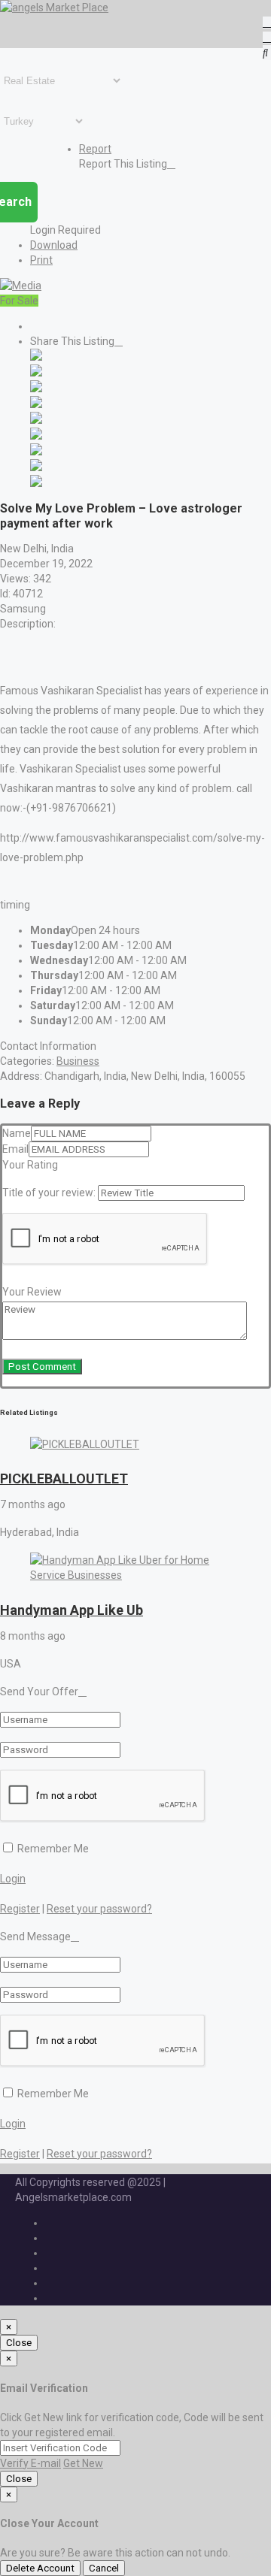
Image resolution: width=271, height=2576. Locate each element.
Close (19, 2343)
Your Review (32, 1292)
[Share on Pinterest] (36, 436)
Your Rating (30, 1165)
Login (13, 1879)
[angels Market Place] (54, 8)
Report (95, 149)
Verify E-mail (30, 2463)
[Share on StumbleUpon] (36, 467)
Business (78, 1061)
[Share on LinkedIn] (36, 389)
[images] (21, 286)
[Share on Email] (36, 483)
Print (41, 260)
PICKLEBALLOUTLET (64, 1478)
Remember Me (52, 1849)
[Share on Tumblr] (36, 452)
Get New (83, 2463)
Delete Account (40, 2568)
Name (17, 1133)
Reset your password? (99, 1909)
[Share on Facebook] (36, 357)
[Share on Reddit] (36, 420)
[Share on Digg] (36, 404)
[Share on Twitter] (36, 373)
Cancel (104, 2568)
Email (15, 1149)
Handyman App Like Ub (72, 1610)
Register (20, 1909)
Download (54, 245)
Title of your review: (49, 1193)
